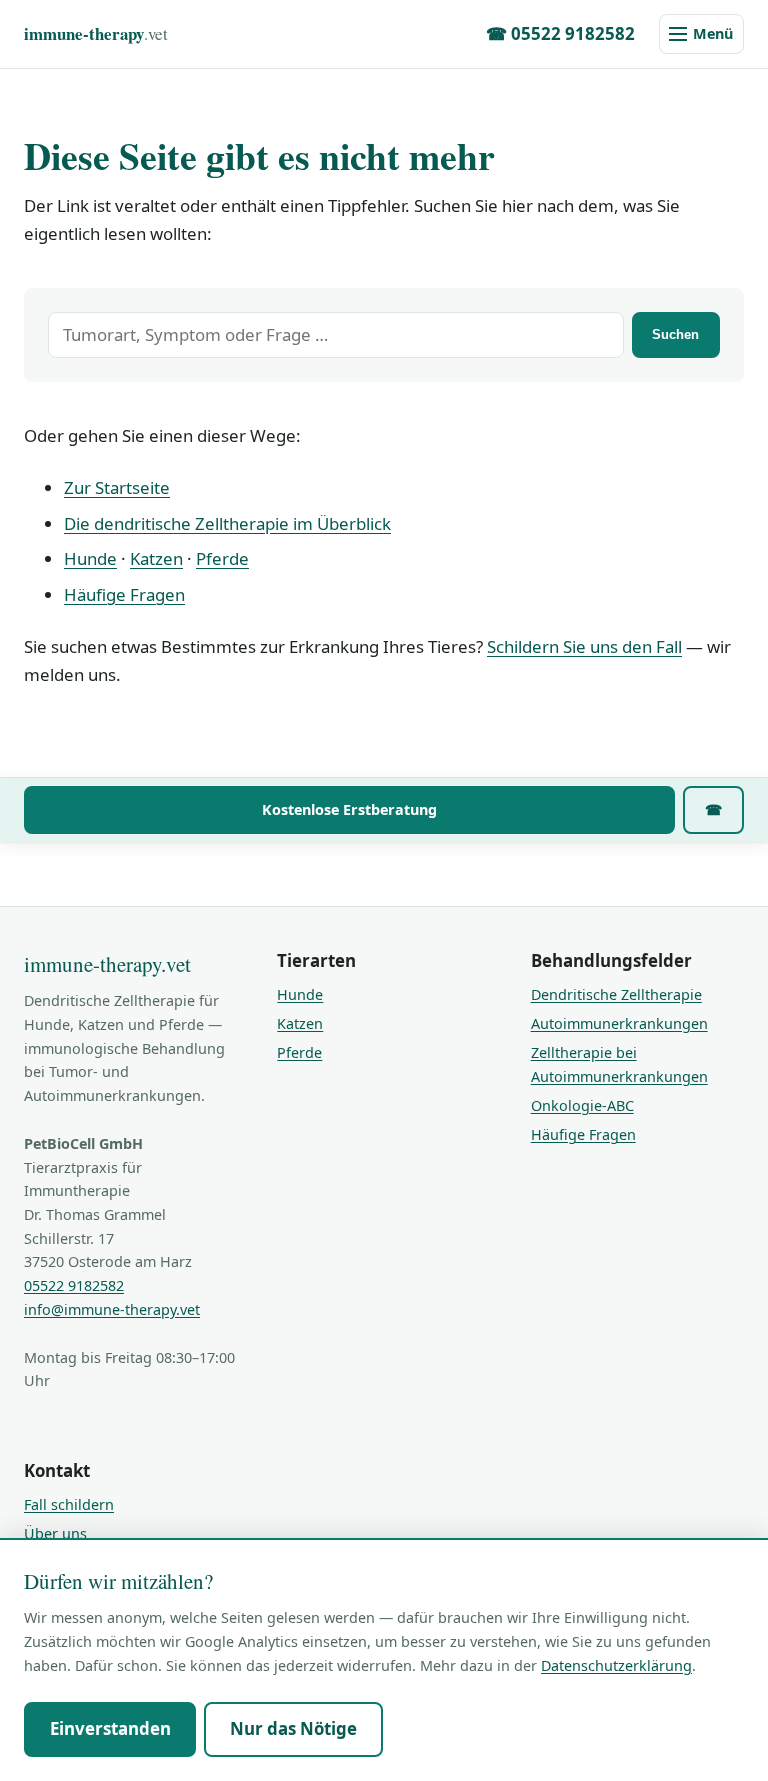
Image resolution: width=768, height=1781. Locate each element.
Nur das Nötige (293, 1728)
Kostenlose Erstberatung (349, 809)
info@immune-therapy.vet (112, 1309)
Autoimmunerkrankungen (619, 1023)
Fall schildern (69, 1504)
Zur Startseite (117, 487)
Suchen (675, 334)
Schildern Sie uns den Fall (584, 646)
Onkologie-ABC (582, 1105)
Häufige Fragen (124, 594)
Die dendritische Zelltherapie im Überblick (227, 523)
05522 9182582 (74, 1285)
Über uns (55, 1533)
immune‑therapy (96, 33)
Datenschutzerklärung (616, 1665)
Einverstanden (110, 1728)
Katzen (156, 558)
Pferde (222, 558)
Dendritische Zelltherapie (616, 994)
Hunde (90, 558)
